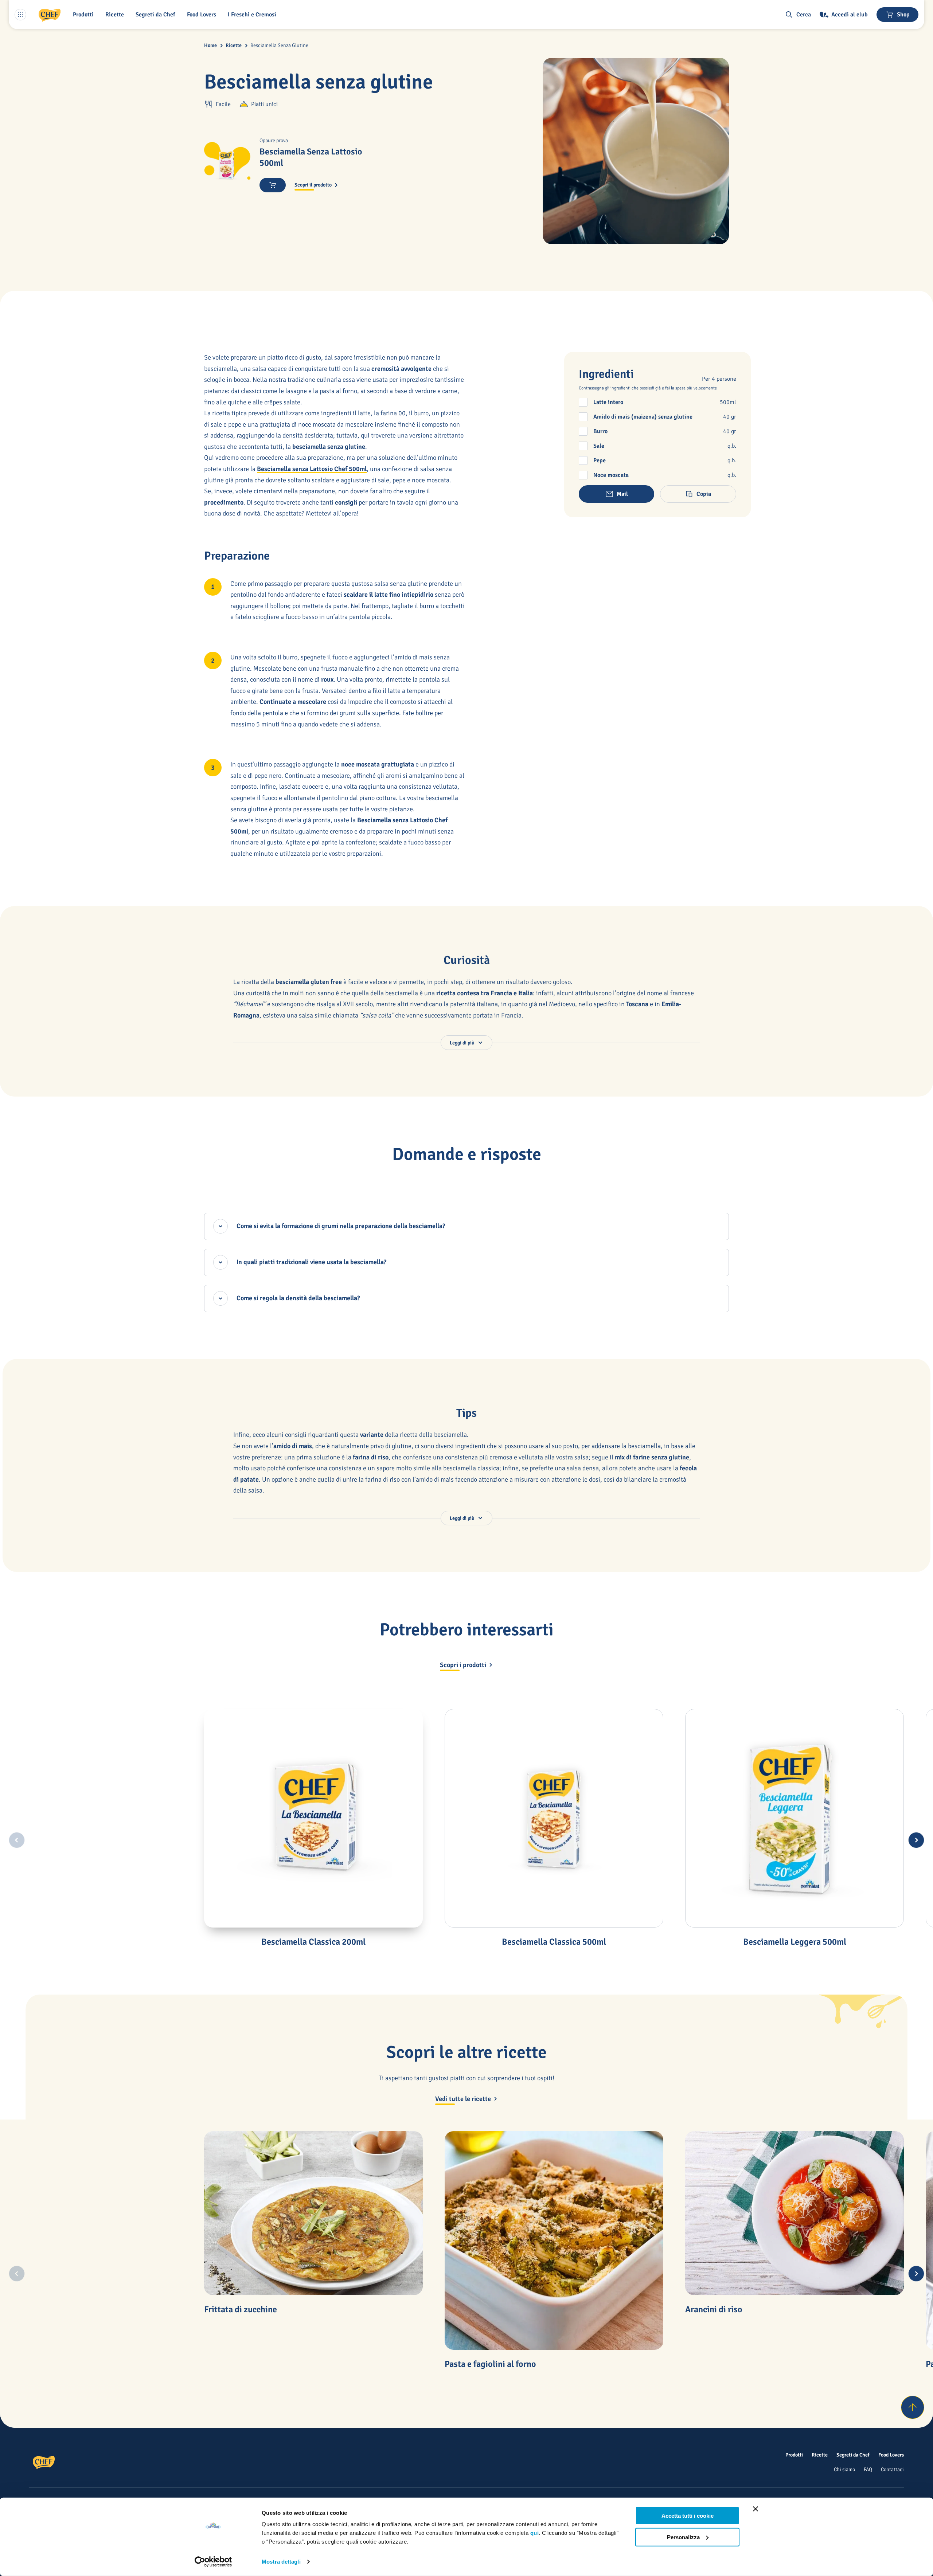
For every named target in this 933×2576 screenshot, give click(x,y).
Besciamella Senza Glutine (279, 45)
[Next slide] (916, 1840)
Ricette (234, 45)
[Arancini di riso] (795, 2213)
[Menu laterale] (20, 15)
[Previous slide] (17, 1840)
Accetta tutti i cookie (688, 2516)
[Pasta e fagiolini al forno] (554, 2240)
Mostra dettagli (281, 2562)
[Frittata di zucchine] (313, 2213)
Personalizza (683, 2537)
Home (210, 45)
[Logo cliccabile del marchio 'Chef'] (50, 15)
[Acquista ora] (273, 185)
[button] (85, 15)
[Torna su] (913, 2407)
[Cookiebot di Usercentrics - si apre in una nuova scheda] (213, 2562)
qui (535, 2533)
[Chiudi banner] (756, 2509)
